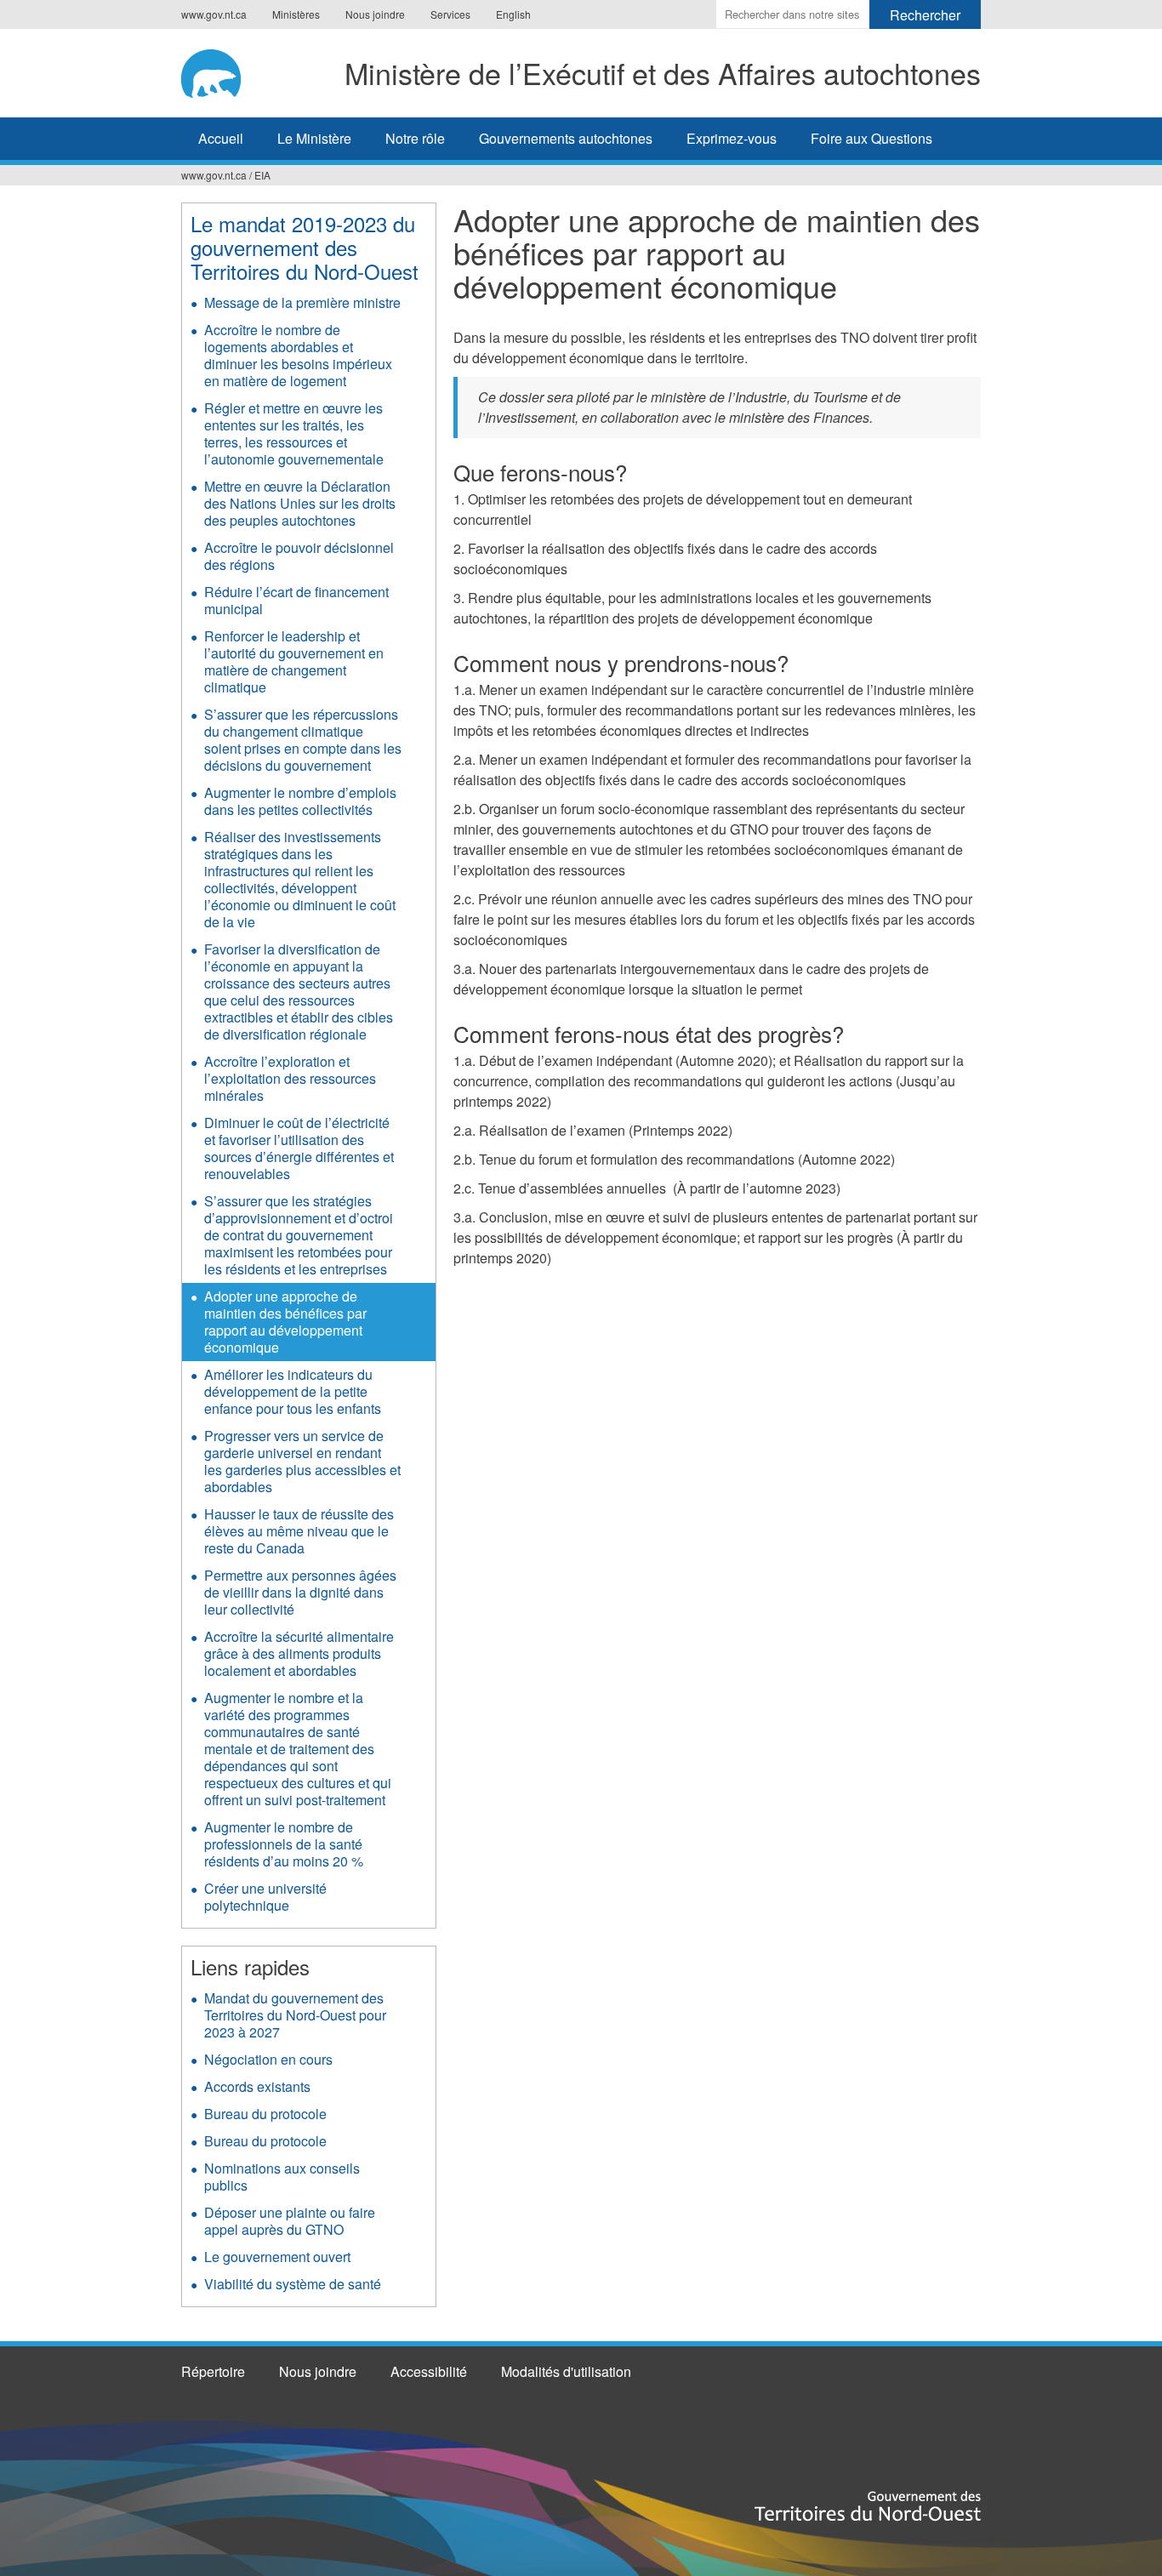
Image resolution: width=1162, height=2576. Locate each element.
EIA (262, 175)
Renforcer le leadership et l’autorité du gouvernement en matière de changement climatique (294, 661)
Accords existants (257, 2086)
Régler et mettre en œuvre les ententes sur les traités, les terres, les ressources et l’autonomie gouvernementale (294, 433)
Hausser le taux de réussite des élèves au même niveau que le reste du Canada (299, 1531)
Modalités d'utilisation (566, 2371)
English (513, 14)
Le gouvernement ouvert (277, 2257)
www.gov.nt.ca (214, 14)
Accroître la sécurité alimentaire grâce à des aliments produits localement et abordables (299, 1653)
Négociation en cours (268, 2059)
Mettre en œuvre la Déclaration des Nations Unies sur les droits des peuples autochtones (300, 503)
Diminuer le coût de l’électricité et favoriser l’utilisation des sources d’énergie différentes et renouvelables (299, 1148)
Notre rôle (415, 138)
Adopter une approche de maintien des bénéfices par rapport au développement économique (285, 1322)
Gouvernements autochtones (566, 138)
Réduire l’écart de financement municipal (296, 600)
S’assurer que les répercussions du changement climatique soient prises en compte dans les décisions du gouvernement (303, 740)
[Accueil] (215, 71)
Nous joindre (375, 14)
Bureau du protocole (265, 2114)
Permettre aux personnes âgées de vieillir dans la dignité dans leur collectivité (300, 1592)
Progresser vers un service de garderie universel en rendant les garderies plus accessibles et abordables (302, 1461)
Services (450, 14)
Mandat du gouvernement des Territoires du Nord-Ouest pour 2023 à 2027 (295, 2015)
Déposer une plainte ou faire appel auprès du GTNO (290, 2221)
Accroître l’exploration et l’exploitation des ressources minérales (290, 1078)
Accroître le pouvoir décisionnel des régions (299, 556)
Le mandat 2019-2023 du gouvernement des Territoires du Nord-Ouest (305, 247)
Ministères (296, 14)
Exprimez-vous (732, 138)
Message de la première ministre (302, 302)
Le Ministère (314, 138)
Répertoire (213, 2371)
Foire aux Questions (871, 138)
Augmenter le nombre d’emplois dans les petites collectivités (300, 801)
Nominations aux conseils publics (282, 2177)
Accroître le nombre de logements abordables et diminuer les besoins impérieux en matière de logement (298, 355)
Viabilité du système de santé (293, 2284)
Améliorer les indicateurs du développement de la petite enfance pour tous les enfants (293, 1391)
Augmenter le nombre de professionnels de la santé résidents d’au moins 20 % (284, 1844)
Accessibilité (429, 2371)
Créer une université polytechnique (265, 1897)
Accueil (221, 138)
